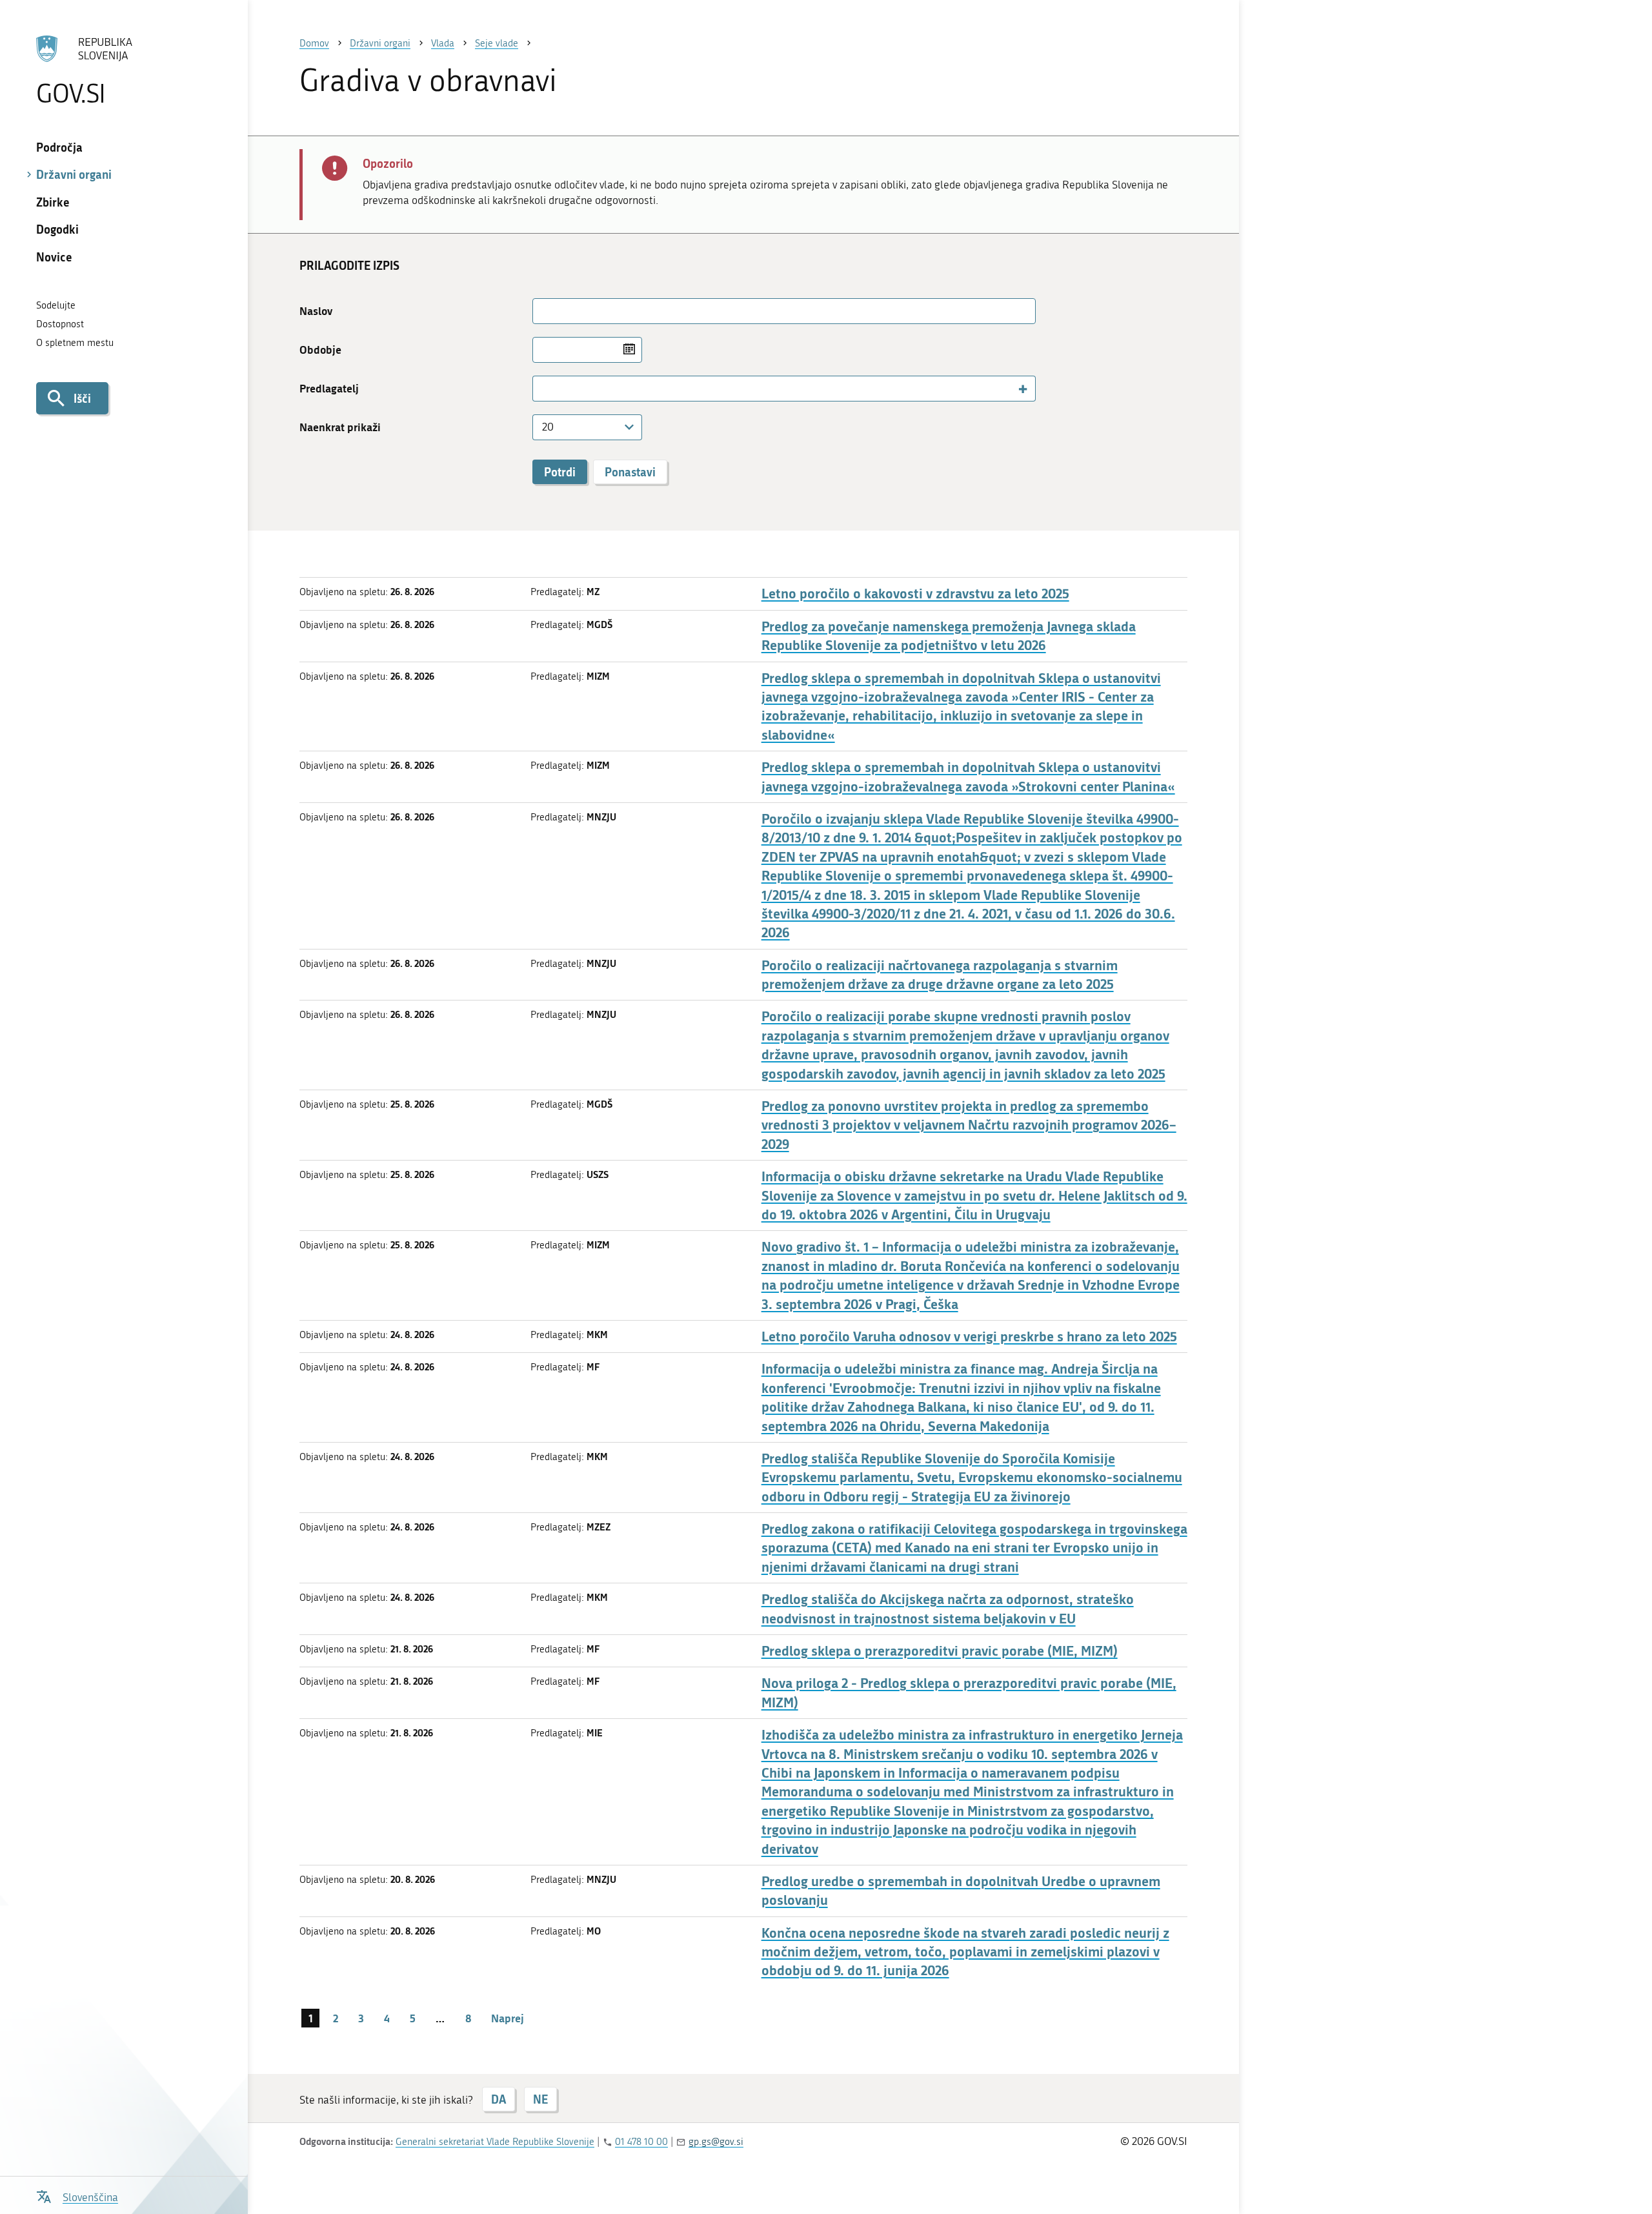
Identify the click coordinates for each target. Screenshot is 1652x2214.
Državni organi (74, 174)
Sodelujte (56, 305)
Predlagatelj (329, 388)
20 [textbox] (548, 427)
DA (499, 2099)
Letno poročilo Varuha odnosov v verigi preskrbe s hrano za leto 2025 (969, 1336)
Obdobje (320, 350)
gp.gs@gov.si (716, 2142)
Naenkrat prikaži (340, 427)
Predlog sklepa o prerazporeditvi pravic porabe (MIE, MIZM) (940, 1651)
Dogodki (57, 229)
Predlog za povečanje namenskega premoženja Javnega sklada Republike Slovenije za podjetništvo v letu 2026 (949, 636)
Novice (54, 257)
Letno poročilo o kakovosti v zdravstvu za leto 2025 (915, 594)
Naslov (316, 311)
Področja (59, 147)
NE (540, 2099)
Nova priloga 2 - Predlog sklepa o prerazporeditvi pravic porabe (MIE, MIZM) (969, 1692)
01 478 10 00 (641, 2142)
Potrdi (560, 472)
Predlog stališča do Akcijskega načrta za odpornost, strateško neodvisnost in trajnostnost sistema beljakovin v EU (948, 1609)
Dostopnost (60, 324)
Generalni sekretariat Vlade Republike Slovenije (495, 2142)
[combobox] (784, 389)
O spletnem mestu (75, 343)
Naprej (508, 2018)
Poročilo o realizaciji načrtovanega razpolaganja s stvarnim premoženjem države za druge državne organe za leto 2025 (940, 975)
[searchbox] (543, 388)
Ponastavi (630, 472)
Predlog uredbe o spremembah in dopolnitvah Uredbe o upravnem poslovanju (961, 1891)
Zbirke (53, 202)
